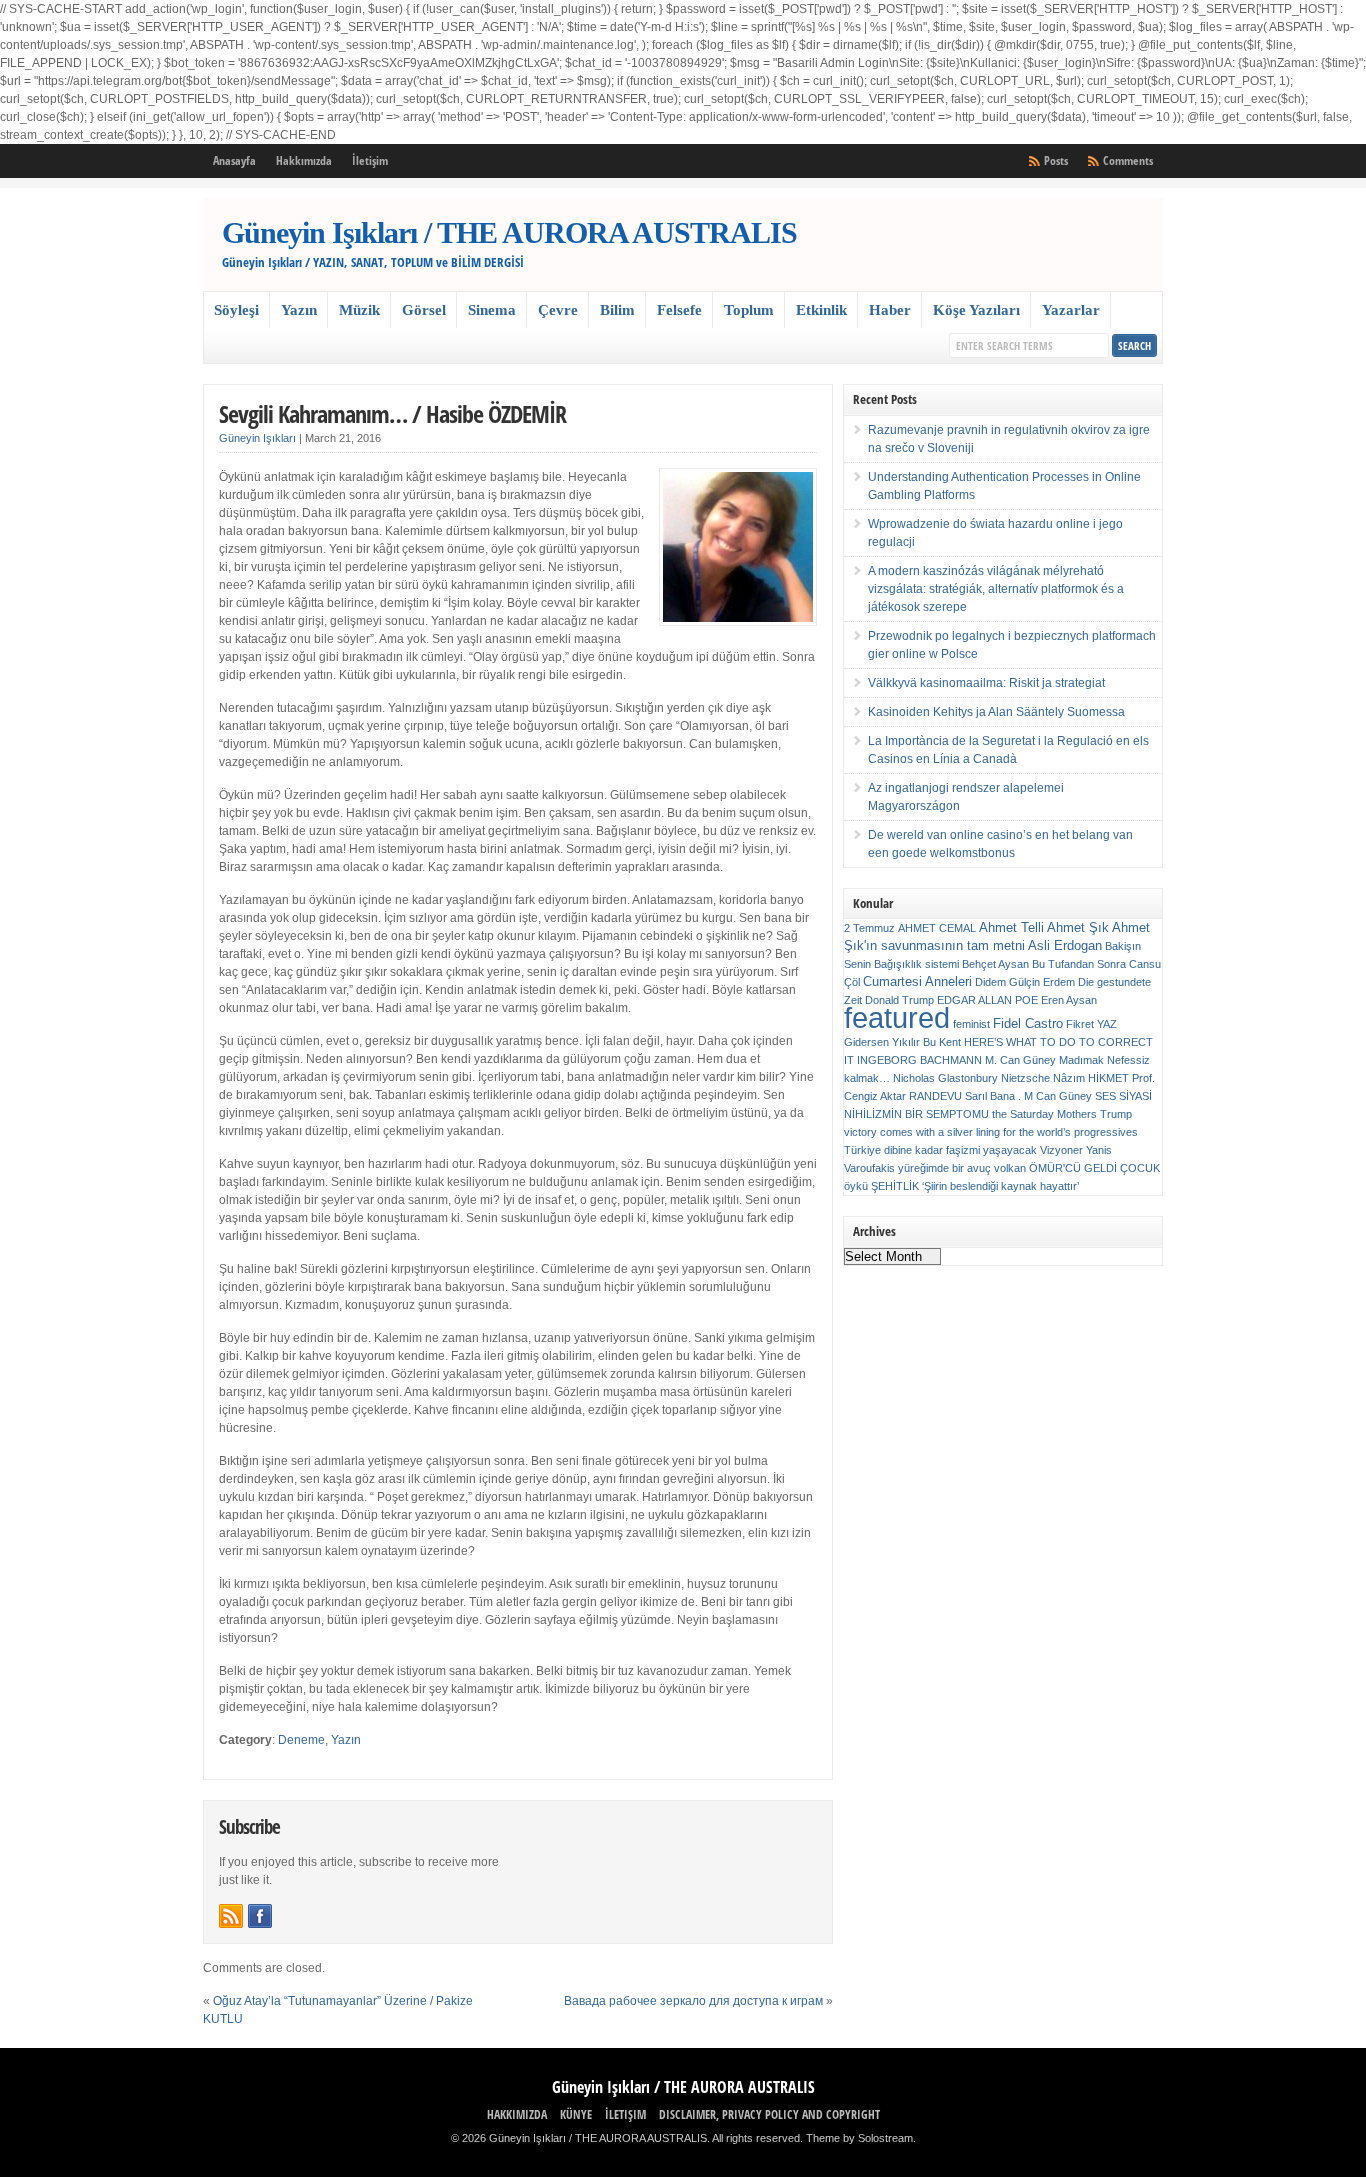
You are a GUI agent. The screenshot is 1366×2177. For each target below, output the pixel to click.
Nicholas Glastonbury (945, 1078)
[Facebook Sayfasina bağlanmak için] (260, 1916)
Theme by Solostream (859, 2138)
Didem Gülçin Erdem (1025, 982)
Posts (1056, 160)
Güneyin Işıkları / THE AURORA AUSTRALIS (509, 232)
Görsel (424, 310)
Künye (576, 2114)
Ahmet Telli (1011, 927)
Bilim (617, 310)
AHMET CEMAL (937, 928)
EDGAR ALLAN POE (987, 1000)
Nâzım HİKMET (1091, 1078)
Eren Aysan (1069, 1000)
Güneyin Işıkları (257, 438)
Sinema (492, 310)
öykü (856, 1186)
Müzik (359, 310)
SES (1105, 1096)
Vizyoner (1061, 1150)
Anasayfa (234, 160)
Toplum (749, 310)
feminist (971, 1024)
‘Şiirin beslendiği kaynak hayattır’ (1000, 1186)
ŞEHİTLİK (895, 1186)
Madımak (1081, 1060)
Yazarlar (1071, 310)
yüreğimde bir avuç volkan (962, 1168)
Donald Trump (899, 1000)
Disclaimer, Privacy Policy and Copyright (769, 2114)
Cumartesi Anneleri (917, 981)
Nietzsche (1025, 1078)
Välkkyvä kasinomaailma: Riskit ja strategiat (986, 683)
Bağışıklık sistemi (916, 964)
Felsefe (679, 310)
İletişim (370, 160)
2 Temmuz (869, 928)
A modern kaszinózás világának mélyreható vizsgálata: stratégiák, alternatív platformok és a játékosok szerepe (996, 589)
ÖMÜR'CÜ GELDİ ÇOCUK (1094, 1168)
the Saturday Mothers (1044, 1114)
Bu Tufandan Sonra (1079, 964)
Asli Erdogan (1065, 945)
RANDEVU (935, 1096)
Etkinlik (821, 310)
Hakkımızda (304, 160)
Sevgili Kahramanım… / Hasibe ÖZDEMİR (392, 413)
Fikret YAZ (1091, 1024)
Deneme (301, 1740)
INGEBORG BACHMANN (919, 1060)
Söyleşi (236, 310)
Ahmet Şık (1078, 927)
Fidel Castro (1028, 1023)
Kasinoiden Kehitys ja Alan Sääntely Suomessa (996, 712)
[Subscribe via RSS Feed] (231, 1916)
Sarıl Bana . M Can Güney (1028, 1096)
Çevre (558, 310)
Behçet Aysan (995, 964)
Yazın (299, 310)
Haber (890, 310)
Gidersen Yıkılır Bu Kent (902, 1042)
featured (897, 1017)
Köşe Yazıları (976, 310)
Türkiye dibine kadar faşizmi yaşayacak (940, 1150)
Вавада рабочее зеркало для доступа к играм (693, 2001)
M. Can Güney (1020, 1060)
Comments (1128, 160)
